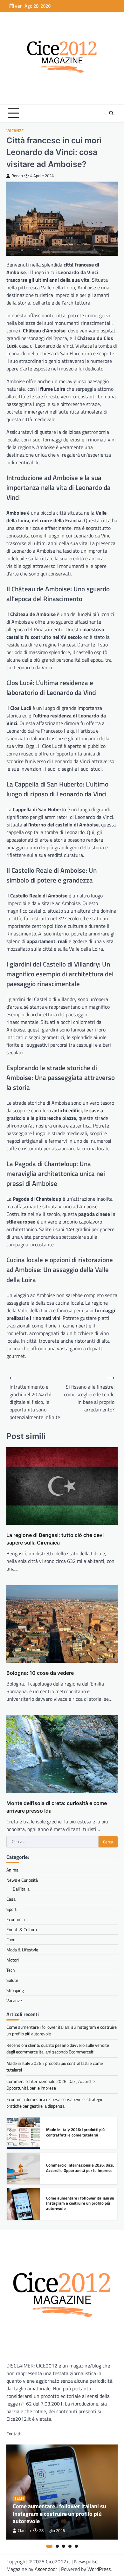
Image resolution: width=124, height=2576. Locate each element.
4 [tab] (70, 2546)
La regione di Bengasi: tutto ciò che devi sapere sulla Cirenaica (55, 1539)
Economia (16, 1919)
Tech (11, 1970)
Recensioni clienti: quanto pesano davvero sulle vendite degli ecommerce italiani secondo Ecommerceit (58, 2048)
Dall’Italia (21, 1889)
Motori (13, 1960)
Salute (12, 1980)
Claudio (24, 2531)
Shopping (15, 1990)
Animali (13, 1870)
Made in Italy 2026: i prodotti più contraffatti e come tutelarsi (75, 2129)
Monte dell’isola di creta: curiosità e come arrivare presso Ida (57, 1807)
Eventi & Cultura (22, 1929)
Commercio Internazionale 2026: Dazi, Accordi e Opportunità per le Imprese (51, 2085)
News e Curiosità (22, 1880)
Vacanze (15, 131)
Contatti (14, 2434)
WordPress (99, 2569)
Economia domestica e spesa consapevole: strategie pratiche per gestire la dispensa (55, 2103)
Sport (11, 1909)
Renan (17, 176)
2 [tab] (57, 2546)
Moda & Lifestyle (22, 1950)
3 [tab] (64, 2546)
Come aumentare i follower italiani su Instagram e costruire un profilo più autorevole (80, 2200)
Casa (11, 1899)
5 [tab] (76, 2546)
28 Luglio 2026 (52, 2531)
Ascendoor (46, 2569)
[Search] (111, 113)
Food (11, 1940)
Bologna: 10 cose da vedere (40, 1673)
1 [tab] (49, 2546)
